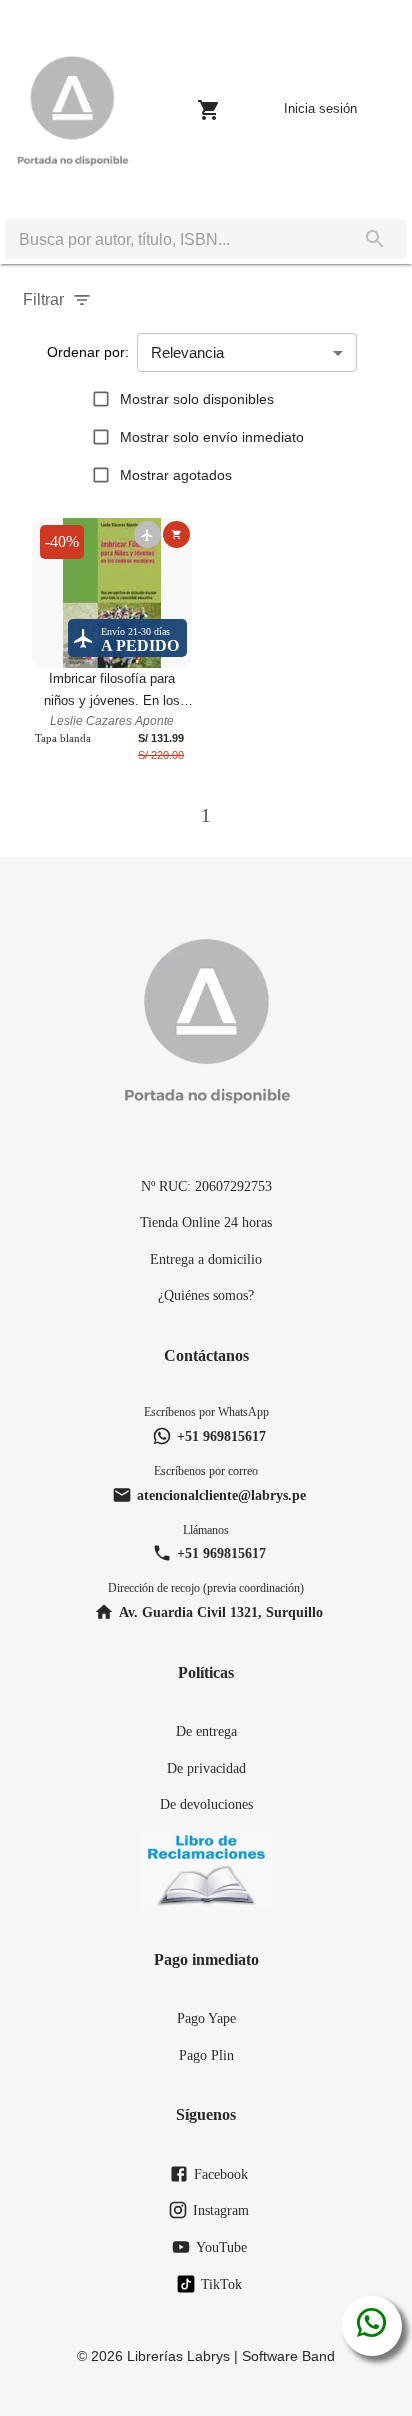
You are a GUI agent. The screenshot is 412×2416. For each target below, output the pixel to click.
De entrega (206, 1731)
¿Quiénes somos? (206, 1295)
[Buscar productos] (375, 239)
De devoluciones (206, 1804)
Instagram (221, 2210)
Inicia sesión (320, 108)
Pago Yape (206, 2018)
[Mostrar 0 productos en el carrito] (209, 110)
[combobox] (174, 239)
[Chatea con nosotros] (371, 2326)
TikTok (221, 2284)
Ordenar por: (88, 352)
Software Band (288, 2356)
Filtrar (43, 299)
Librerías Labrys (178, 2356)
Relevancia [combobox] (187, 352)
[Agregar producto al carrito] (176, 534)
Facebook (221, 2174)
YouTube (221, 2247)
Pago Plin (206, 2055)
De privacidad (206, 1768)
